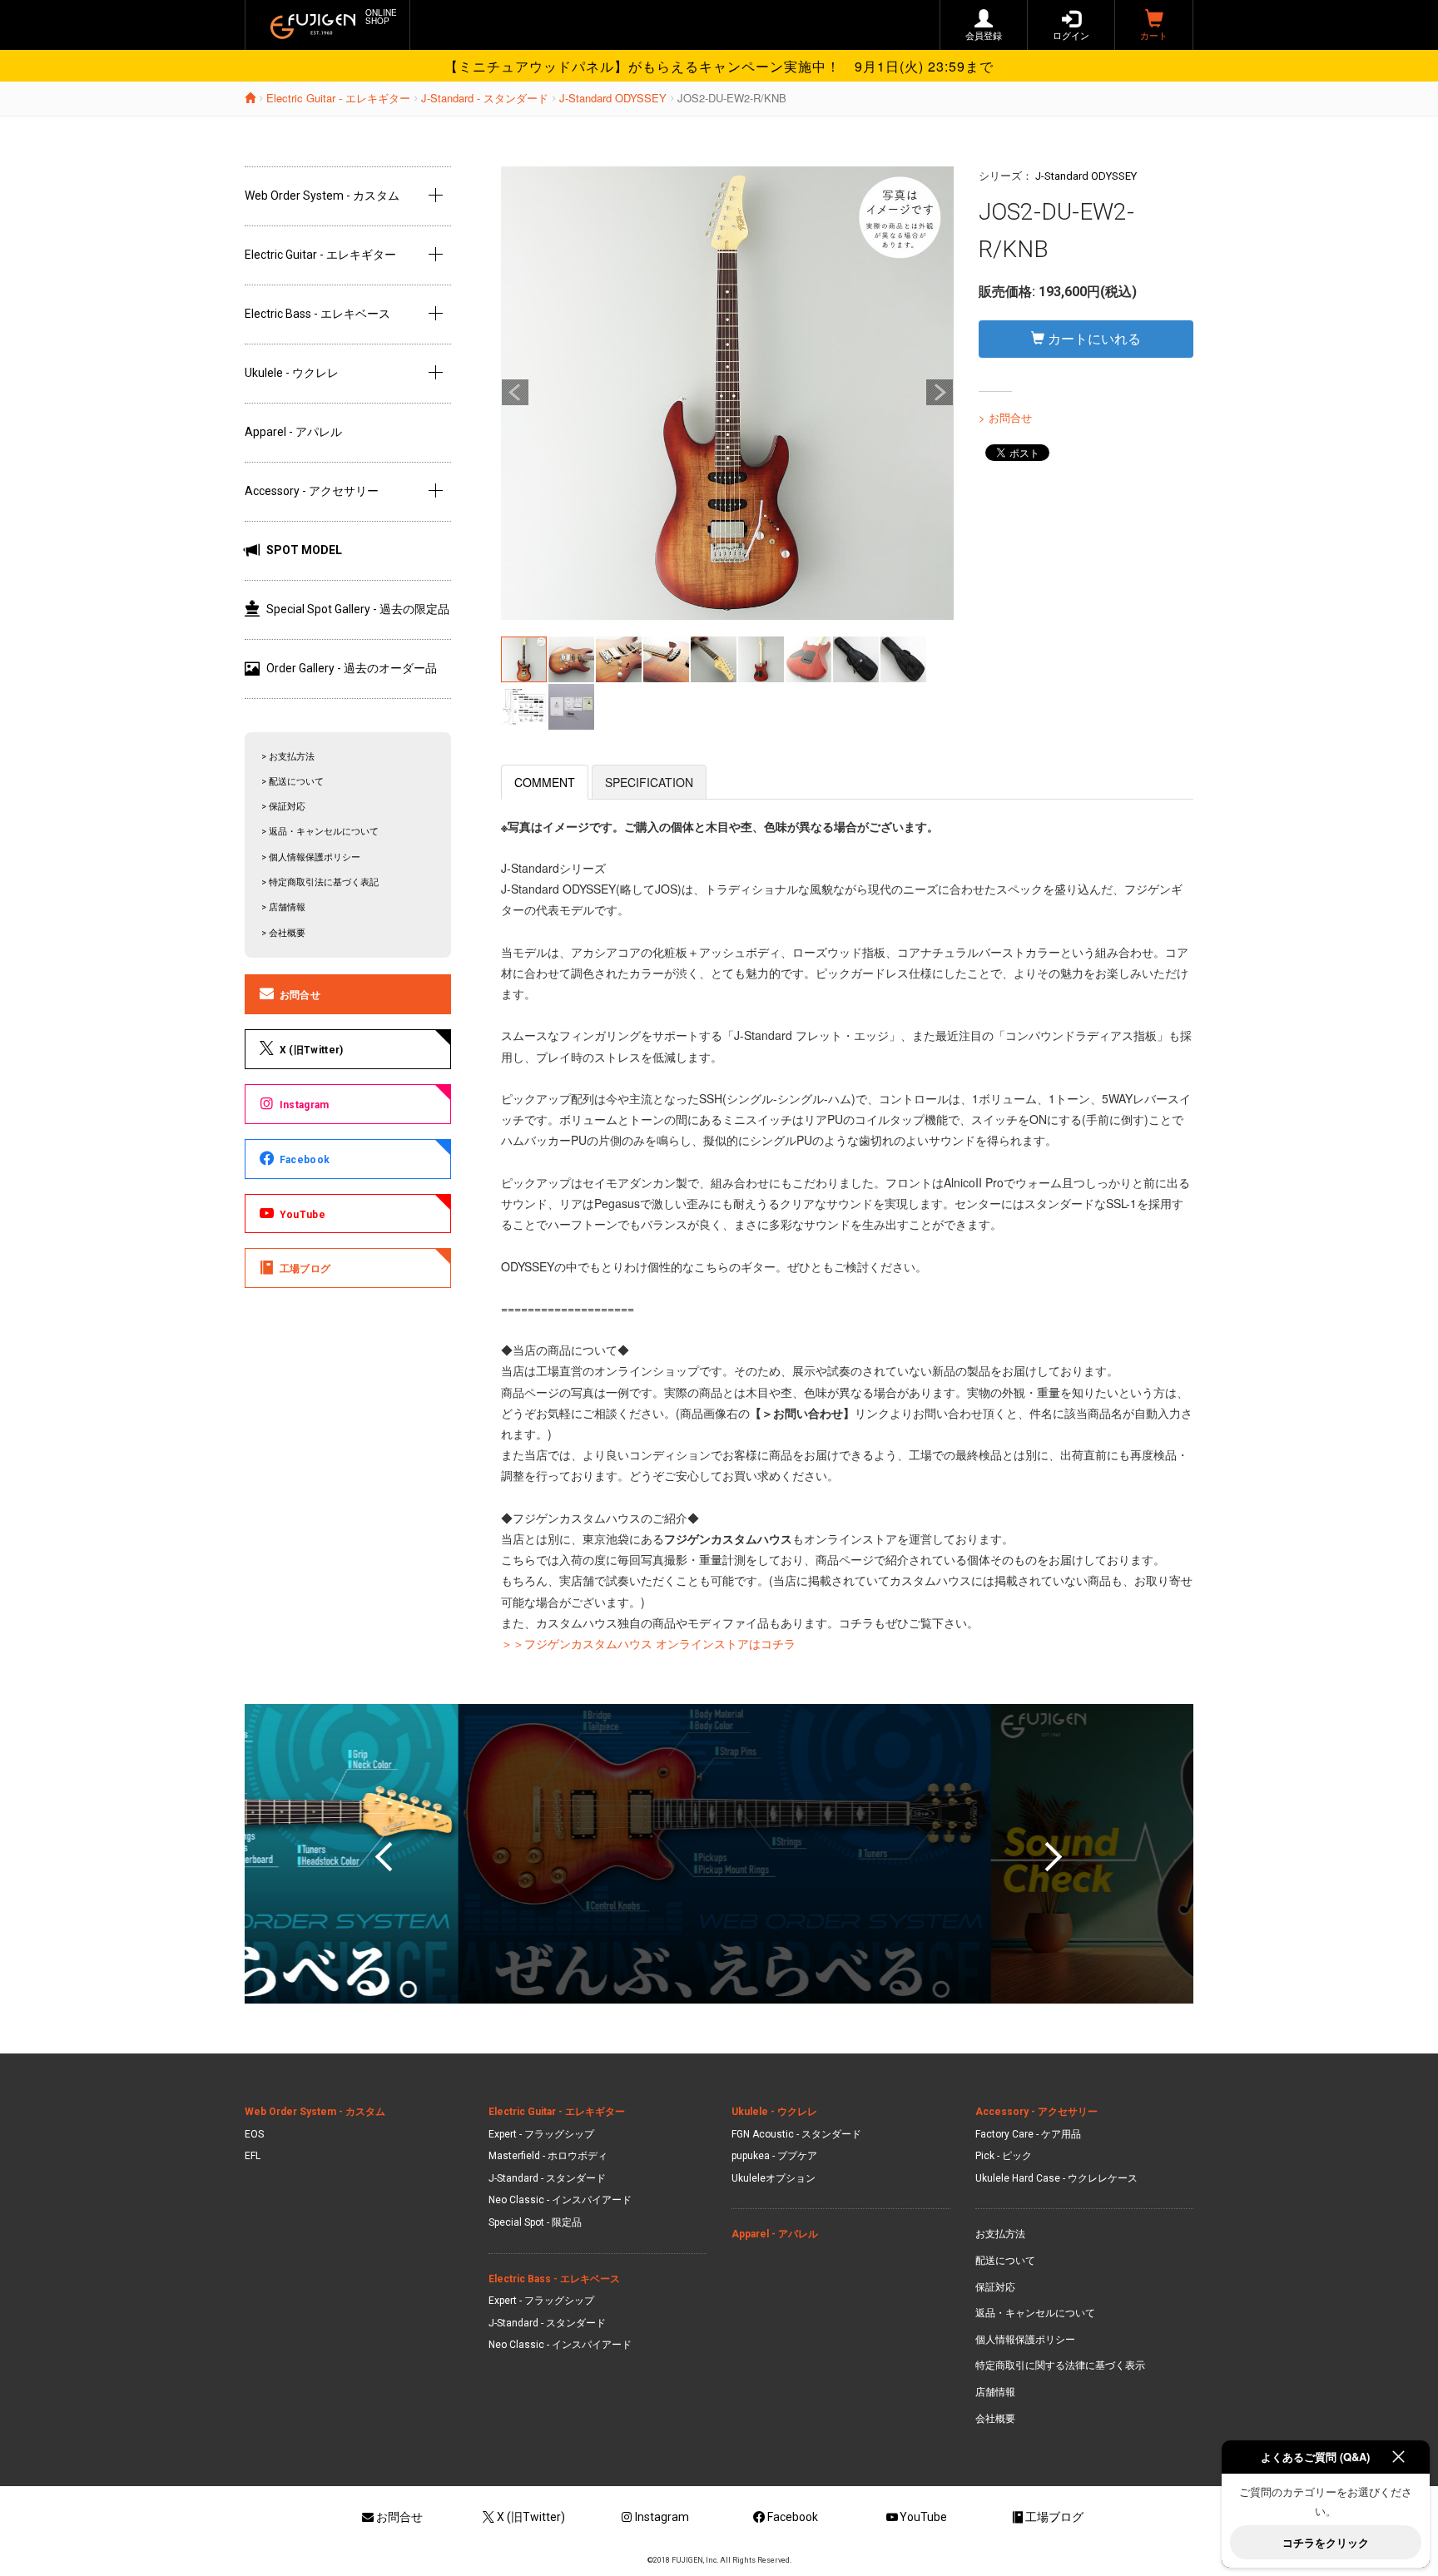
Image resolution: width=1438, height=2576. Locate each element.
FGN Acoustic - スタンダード (796, 2134)
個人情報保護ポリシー (1025, 2340)
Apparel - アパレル (293, 432)
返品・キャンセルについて (1035, 2313)
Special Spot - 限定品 (535, 2222)
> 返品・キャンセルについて (320, 832)
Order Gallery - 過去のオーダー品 (352, 668)
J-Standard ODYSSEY (613, 98)
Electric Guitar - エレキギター (338, 98)
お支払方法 (1000, 2234)
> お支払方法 (288, 757)
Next (940, 393)
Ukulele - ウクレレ (292, 373)
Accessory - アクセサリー (312, 491)
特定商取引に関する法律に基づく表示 (1060, 2365)
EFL (253, 2156)
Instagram (305, 1105)
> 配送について (293, 782)
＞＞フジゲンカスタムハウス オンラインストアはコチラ (648, 1643)
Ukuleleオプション (774, 2178)
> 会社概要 (283, 933)
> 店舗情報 (283, 907)
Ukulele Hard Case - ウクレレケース (1056, 2178)
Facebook (305, 1160)
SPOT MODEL (304, 550)
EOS (254, 2134)
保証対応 (995, 2287)
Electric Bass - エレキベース (317, 314)
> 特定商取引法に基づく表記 (320, 882)
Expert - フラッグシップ (541, 2134)
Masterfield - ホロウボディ (548, 2156)
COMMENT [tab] (545, 782)
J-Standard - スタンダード (485, 98)
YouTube (302, 1215)
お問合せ (300, 995)
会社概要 (995, 2419)
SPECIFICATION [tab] (649, 782)
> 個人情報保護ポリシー (311, 857)
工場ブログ (305, 1269)
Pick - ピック (1004, 2156)
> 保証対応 (283, 807)
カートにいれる (1093, 338)
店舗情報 (995, 2392)
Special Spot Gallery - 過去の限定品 (358, 609)
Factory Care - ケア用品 (1028, 2134)
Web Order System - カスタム (322, 196)
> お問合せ (1005, 417)
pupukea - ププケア (774, 2156)
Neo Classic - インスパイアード (560, 2200)
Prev (515, 393)
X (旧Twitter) (312, 1050)
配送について (1005, 2261)
